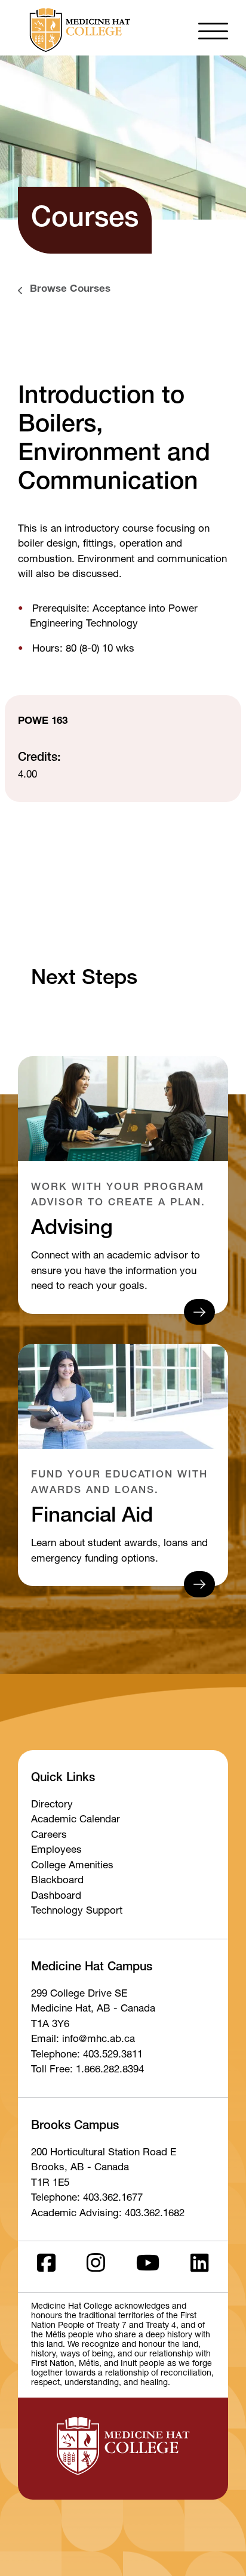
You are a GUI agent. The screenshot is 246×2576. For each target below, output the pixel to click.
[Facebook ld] (46, 2267)
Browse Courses (70, 290)
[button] (213, 30)
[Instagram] (96, 2267)
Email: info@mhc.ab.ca (83, 2040)
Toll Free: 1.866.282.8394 (87, 2070)
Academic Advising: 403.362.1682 (108, 2214)
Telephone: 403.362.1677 (87, 2199)
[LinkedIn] (200, 2267)
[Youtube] (148, 2267)
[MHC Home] (78, 30)
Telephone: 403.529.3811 (87, 2055)
